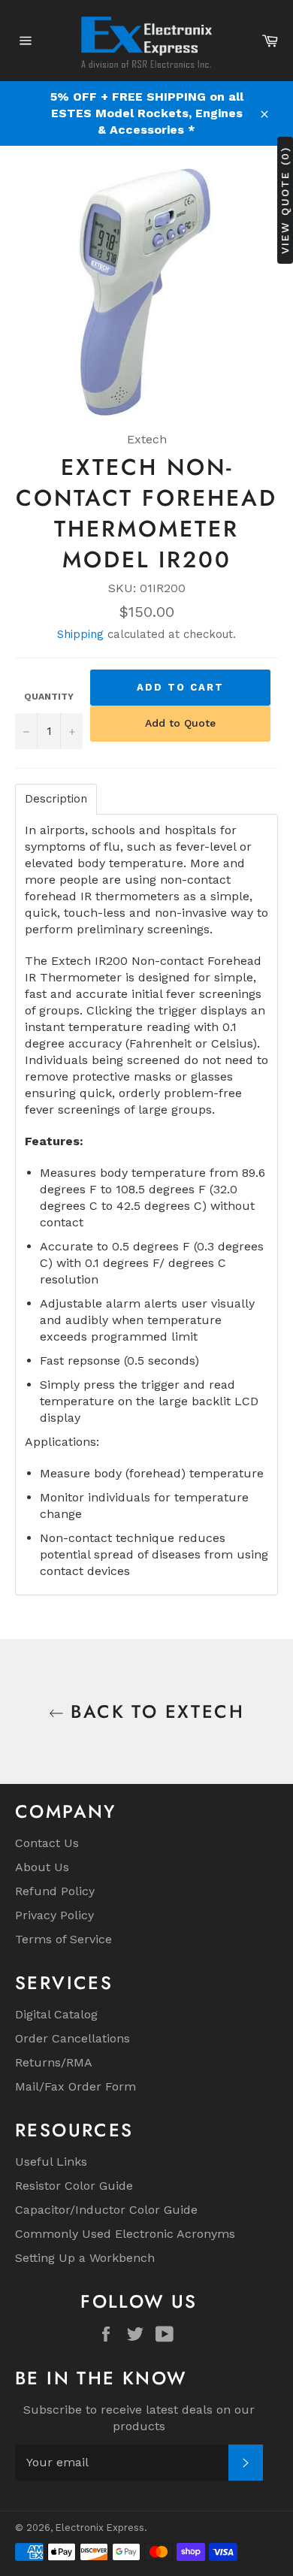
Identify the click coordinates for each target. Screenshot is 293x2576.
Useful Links (51, 2162)
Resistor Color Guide (74, 2186)
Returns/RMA (54, 2062)
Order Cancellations (72, 2038)
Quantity (49, 697)
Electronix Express (100, 2528)
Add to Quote (180, 723)
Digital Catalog (56, 2014)
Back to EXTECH (154, 1711)
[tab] (56, 799)
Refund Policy (55, 1891)
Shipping (80, 634)
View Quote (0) (285, 200)
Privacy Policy (54, 1915)
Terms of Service (63, 1939)
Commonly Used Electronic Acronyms (125, 2234)
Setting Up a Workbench (85, 2258)
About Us (42, 1867)
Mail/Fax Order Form (76, 2086)
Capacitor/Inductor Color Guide (106, 2210)
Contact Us (47, 1843)
